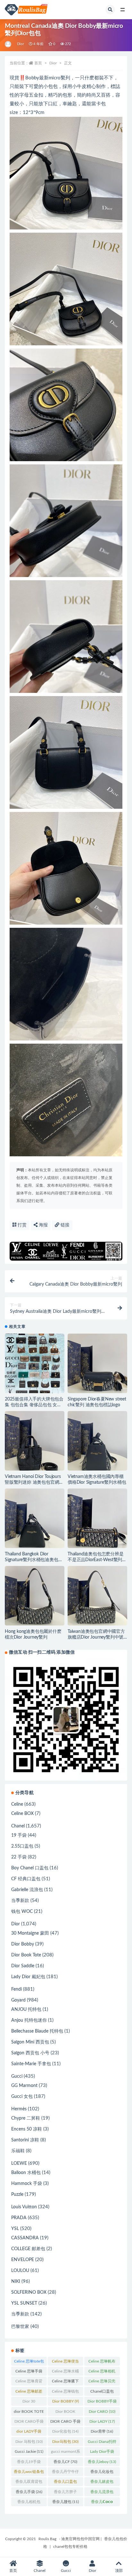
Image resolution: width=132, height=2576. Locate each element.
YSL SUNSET (24, 2303)
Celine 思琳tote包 (29, 2363)
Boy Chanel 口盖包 (30, 1868)
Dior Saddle (23, 1966)
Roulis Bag (47, 2539)
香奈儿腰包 (66, 2502)
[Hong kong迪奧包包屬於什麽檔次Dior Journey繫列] (35, 1596)
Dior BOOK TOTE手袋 (66, 2413)
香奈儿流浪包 (102, 2493)
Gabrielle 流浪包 (27, 1890)
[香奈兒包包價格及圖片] (8, 44)
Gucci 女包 (22, 2097)
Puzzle (17, 2195)
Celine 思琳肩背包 (29, 2382)
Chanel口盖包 (102, 2393)
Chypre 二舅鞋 (26, 2118)
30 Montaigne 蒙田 (30, 1933)
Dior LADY (102, 2421)
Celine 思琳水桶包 (65, 2372)
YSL (15, 2229)
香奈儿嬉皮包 (102, 2483)
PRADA (19, 2218)
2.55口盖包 (22, 1846)
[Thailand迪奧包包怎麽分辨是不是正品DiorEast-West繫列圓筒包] (97, 1518)
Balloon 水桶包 (26, 2173)
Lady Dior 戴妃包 (28, 1977)
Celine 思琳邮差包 (29, 2393)
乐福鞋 (18, 2151)
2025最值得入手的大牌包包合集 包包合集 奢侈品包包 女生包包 (34, 1405)
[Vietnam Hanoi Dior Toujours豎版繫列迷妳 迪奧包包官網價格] (35, 1441)
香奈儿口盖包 (65, 2483)
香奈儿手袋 (29, 2492)
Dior (21, 44)
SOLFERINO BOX (29, 2292)
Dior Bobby (23, 1944)
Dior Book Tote (26, 1955)
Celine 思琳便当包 (65, 2363)
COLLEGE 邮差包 (28, 2249)
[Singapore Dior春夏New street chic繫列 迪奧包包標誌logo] (97, 1363)
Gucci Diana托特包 (102, 2443)
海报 (43, 1225)
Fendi (16, 1989)
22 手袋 (19, 1857)
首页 (38, 63)
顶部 (119, 2571)
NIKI (16, 2282)
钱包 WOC (22, 1912)
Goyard (18, 2000)
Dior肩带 (102, 2431)
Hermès (19, 2109)
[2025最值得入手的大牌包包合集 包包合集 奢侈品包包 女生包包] (35, 1363)
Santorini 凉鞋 (25, 2140)
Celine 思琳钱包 (65, 2393)
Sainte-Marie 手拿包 (31, 2064)
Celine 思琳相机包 (102, 2372)
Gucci (17, 2076)
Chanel (18, 1826)
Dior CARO (102, 2411)
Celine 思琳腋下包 (65, 2382)
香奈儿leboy (102, 2462)
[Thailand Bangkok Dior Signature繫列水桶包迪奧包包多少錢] (35, 1518)
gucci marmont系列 (66, 2453)
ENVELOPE (23, 2260)
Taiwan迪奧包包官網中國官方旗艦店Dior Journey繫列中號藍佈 (96, 1637)
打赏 (21, 1225)
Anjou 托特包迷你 (29, 2020)
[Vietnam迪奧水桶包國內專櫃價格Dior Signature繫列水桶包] (97, 1441)
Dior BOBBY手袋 (102, 2403)
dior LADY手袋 (29, 2433)
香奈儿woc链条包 (29, 2473)
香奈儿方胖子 (65, 2493)
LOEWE (19, 2163)
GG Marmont (24, 2086)
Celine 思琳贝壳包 (102, 2382)
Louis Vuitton (24, 2207)
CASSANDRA (25, 2238)
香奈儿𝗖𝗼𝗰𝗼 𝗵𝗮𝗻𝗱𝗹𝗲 (102, 2503)
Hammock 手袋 (27, 2184)
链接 (64, 1225)
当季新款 (20, 1901)
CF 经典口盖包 (26, 1879)
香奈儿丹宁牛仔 (65, 2473)
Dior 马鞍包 (29, 2442)
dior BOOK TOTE (29, 2413)
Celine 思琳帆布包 (102, 2363)
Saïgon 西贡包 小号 (30, 2053)
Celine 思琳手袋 (29, 2372)
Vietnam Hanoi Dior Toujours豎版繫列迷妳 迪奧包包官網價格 (34, 1482)
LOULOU (20, 2271)
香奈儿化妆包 (102, 2473)
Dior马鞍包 (65, 2442)
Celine (17, 1804)
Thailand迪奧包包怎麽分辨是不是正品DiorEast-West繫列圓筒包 (97, 1560)
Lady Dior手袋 (102, 2453)
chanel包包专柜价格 (70, 2547)
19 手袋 (19, 1835)
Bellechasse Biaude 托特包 (37, 2031)
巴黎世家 (20, 2327)
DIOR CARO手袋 (29, 2423)
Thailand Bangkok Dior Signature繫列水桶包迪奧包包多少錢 (34, 1560)
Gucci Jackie (29, 2452)
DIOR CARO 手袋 (65, 2423)
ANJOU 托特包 (26, 2010)
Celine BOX (22, 1814)
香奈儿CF (65, 2462)
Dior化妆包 (65, 2431)
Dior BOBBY (66, 2401)
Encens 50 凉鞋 (27, 2129)
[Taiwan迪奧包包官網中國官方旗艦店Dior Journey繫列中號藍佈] (97, 1596)
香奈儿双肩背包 (29, 2483)
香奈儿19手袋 (29, 2463)
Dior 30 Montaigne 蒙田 (29, 2403)
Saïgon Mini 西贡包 (30, 2042)
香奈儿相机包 (29, 2503)
